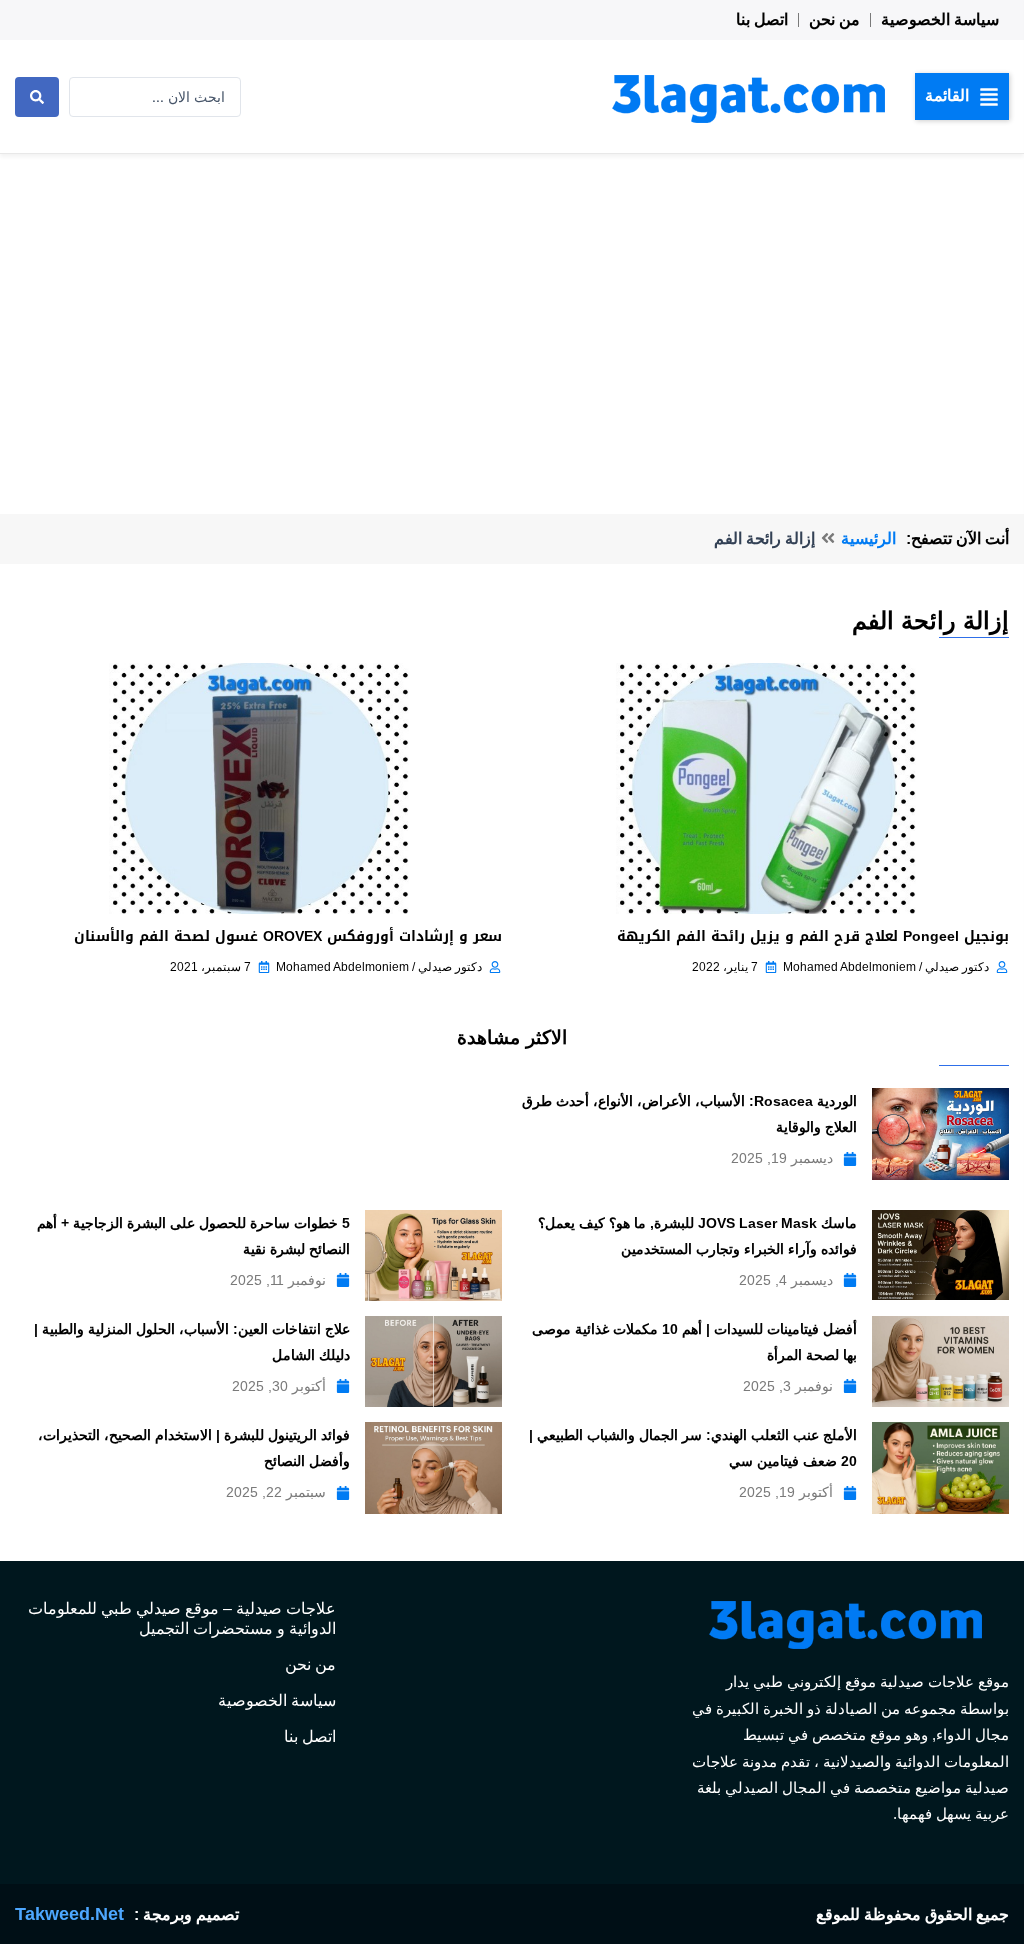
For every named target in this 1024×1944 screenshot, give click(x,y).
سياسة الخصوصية (940, 19)
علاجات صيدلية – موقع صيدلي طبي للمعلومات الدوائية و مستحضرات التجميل (182, 1618)
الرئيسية (868, 538)
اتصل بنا (762, 19)
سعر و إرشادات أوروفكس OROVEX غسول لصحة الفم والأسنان (288, 936)
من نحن (834, 19)
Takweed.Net (69, 1914)
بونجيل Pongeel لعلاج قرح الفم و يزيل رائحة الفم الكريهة (813, 936)
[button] (962, 96)
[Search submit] (37, 97)
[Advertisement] (512, 304)
